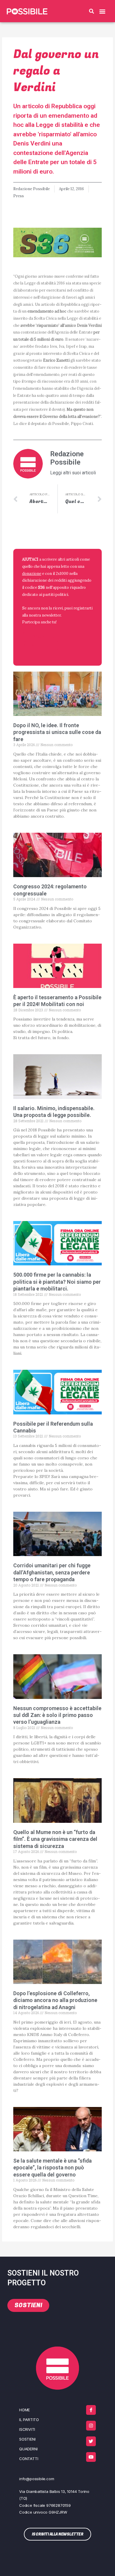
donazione (32, 573)
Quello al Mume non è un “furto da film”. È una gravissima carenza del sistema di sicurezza (55, 1839)
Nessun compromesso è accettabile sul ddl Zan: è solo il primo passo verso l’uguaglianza (57, 1715)
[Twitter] (91, 2441)
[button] (92, 11)
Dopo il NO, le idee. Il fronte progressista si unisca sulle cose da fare (57, 732)
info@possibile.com (37, 2479)
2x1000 (62, 573)
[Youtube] (91, 2457)
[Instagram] (91, 2426)
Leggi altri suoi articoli (73, 473)
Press (19, 196)
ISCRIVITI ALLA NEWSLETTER (41, 641)
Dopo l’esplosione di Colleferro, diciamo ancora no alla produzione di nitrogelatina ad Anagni (55, 2000)
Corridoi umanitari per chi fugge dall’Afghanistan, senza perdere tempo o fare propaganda (52, 1572)
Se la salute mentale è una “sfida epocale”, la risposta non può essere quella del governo (52, 2168)
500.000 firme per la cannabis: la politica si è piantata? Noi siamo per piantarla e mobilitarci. (57, 1282)
